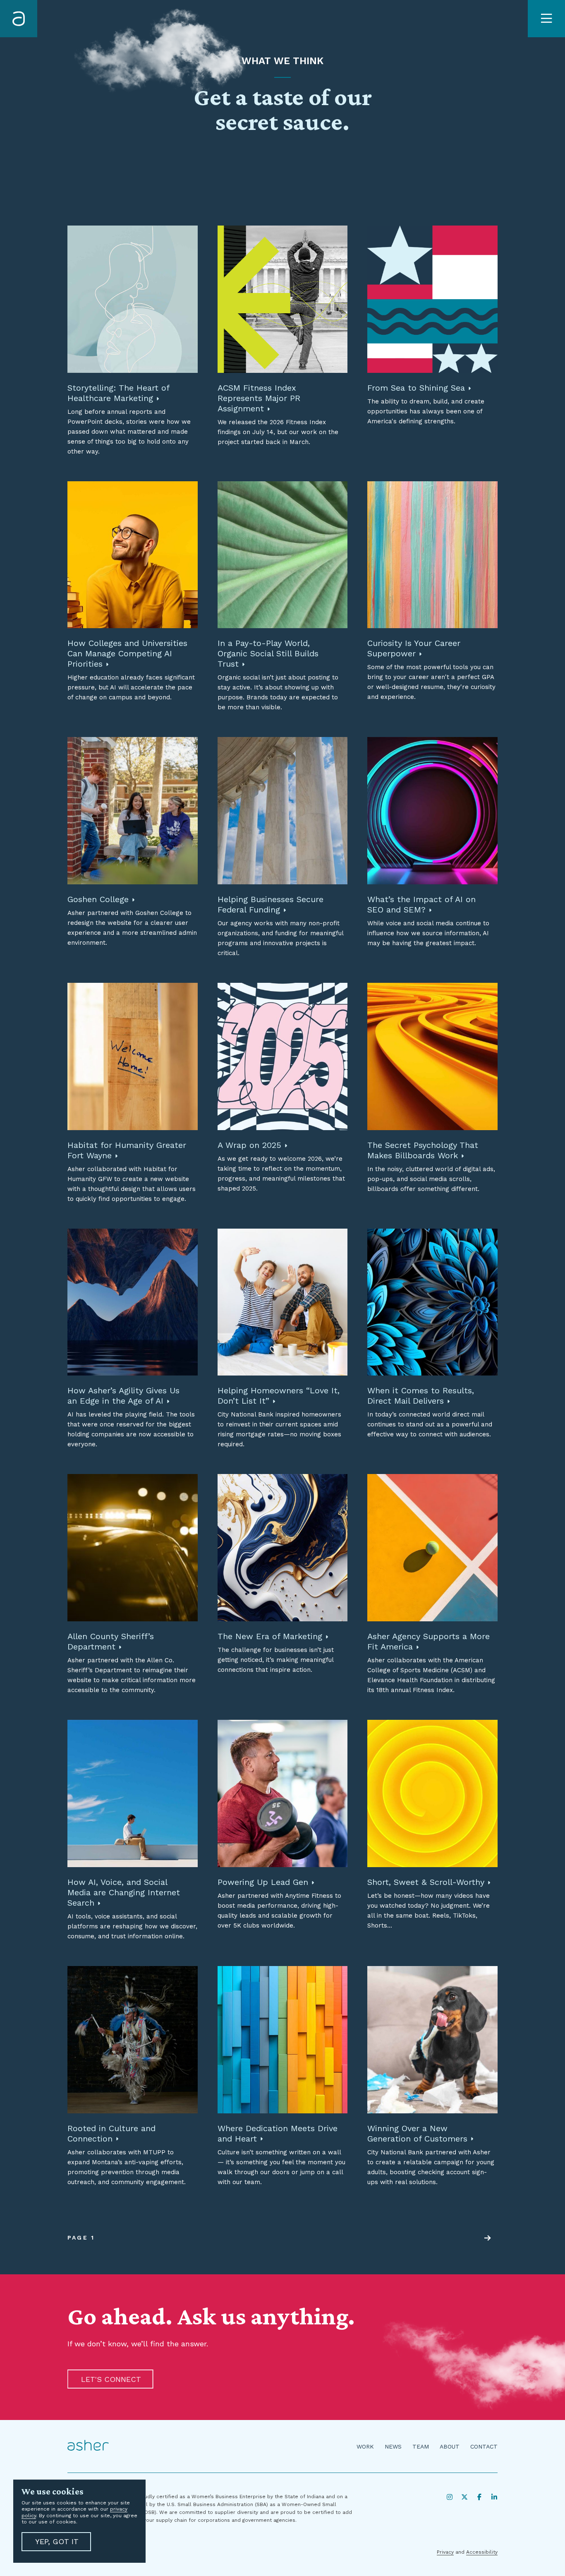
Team (421, 2446)
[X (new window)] (464, 2497)
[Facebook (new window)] (479, 2497)
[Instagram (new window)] (450, 2497)
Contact (484, 2446)
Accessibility (482, 2552)
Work (365, 2446)
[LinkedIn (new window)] (494, 2497)
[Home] (19, 19)
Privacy (445, 2552)
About (450, 2446)
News (393, 2446)
